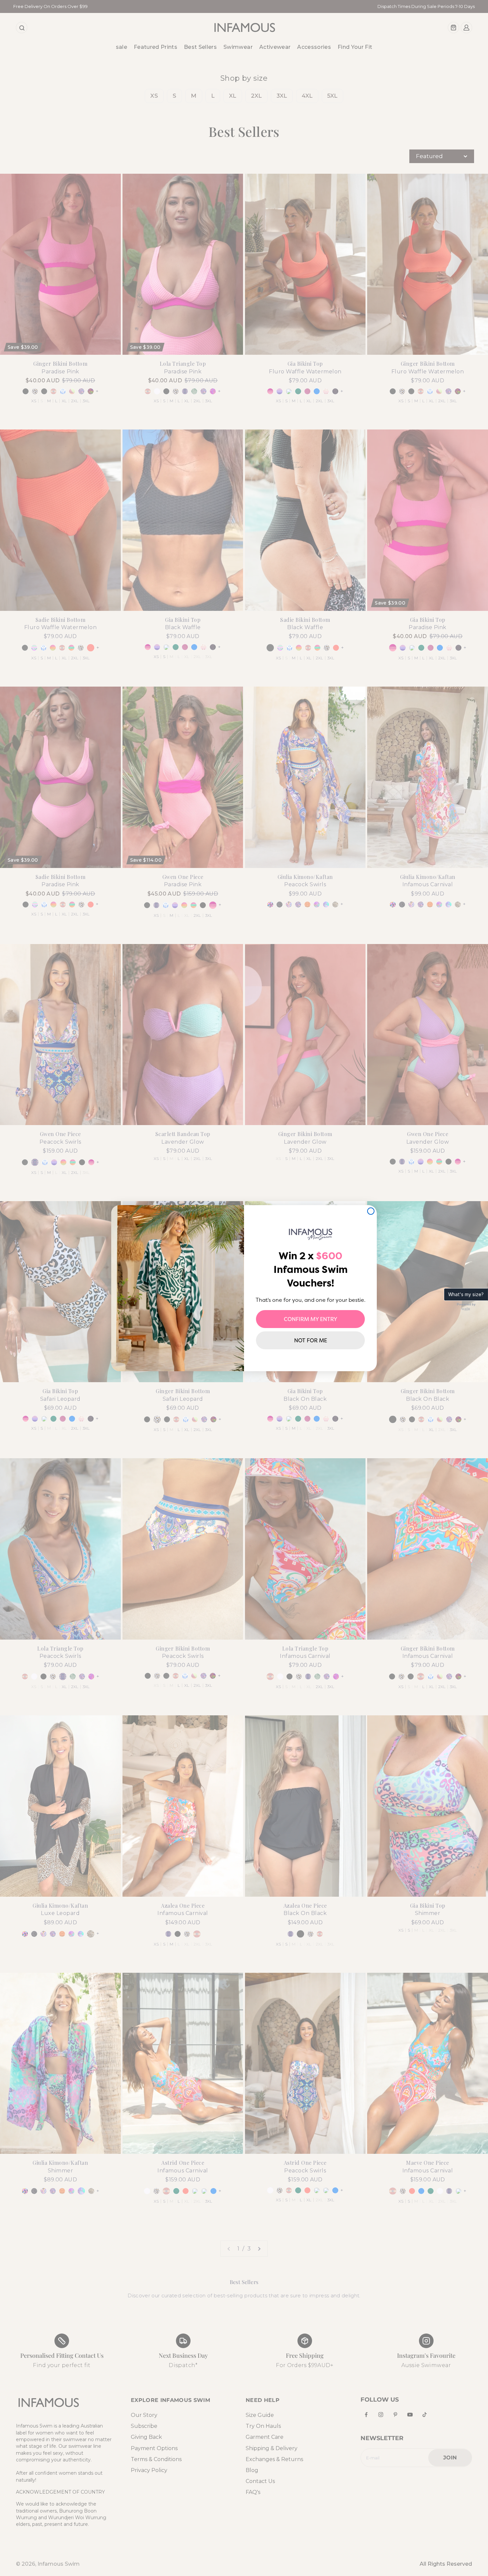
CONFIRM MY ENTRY (311, 1319)
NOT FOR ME (311, 1340)
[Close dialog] (371, 1211)
